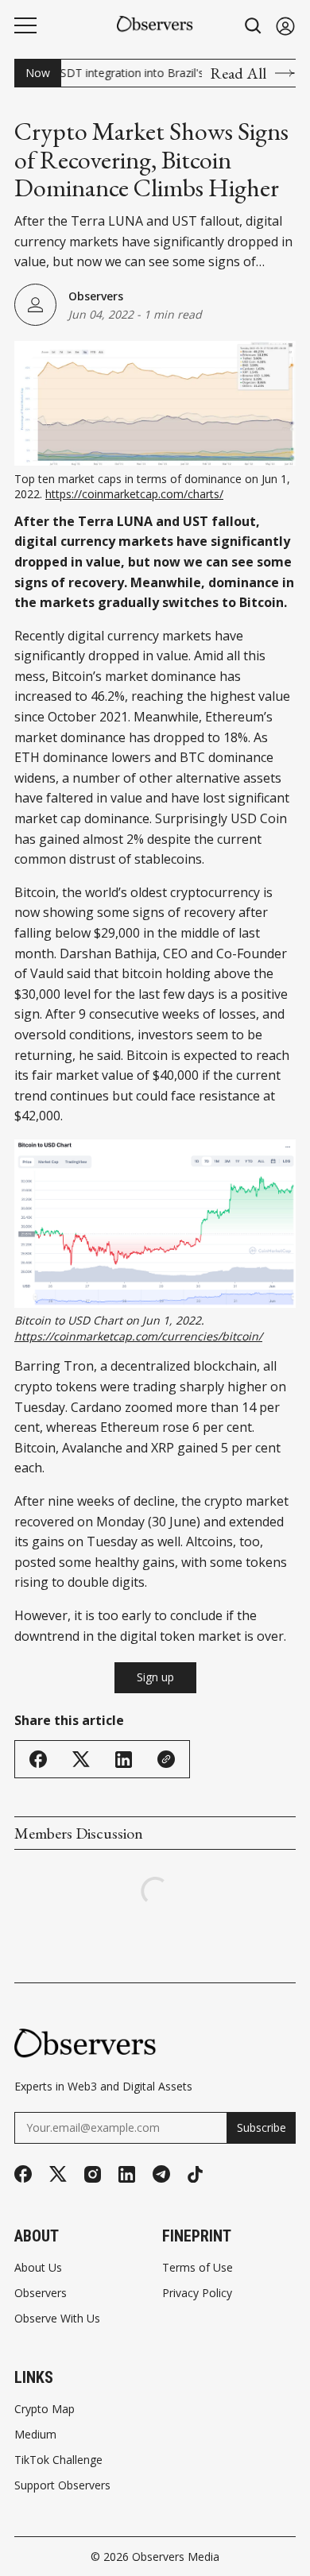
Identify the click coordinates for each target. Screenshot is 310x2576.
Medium (35, 2435)
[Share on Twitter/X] (81, 1760)
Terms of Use (198, 2268)
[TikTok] (195, 2174)
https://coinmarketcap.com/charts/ (134, 494)
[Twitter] (58, 2174)
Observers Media (176, 2557)
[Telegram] (161, 2174)
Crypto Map (45, 2409)
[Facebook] (23, 2174)
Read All (238, 73)
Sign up (155, 1677)
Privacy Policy (197, 2293)
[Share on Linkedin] (124, 1760)
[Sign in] (285, 26)
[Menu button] (25, 25)
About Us (38, 2268)
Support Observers (62, 2485)
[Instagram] (93, 2174)
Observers (96, 296)
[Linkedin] (127, 2174)
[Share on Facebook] (38, 1759)
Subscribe (262, 2127)
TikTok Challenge (58, 2460)
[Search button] (254, 26)
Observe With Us (57, 2319)
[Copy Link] (166, 1759)
